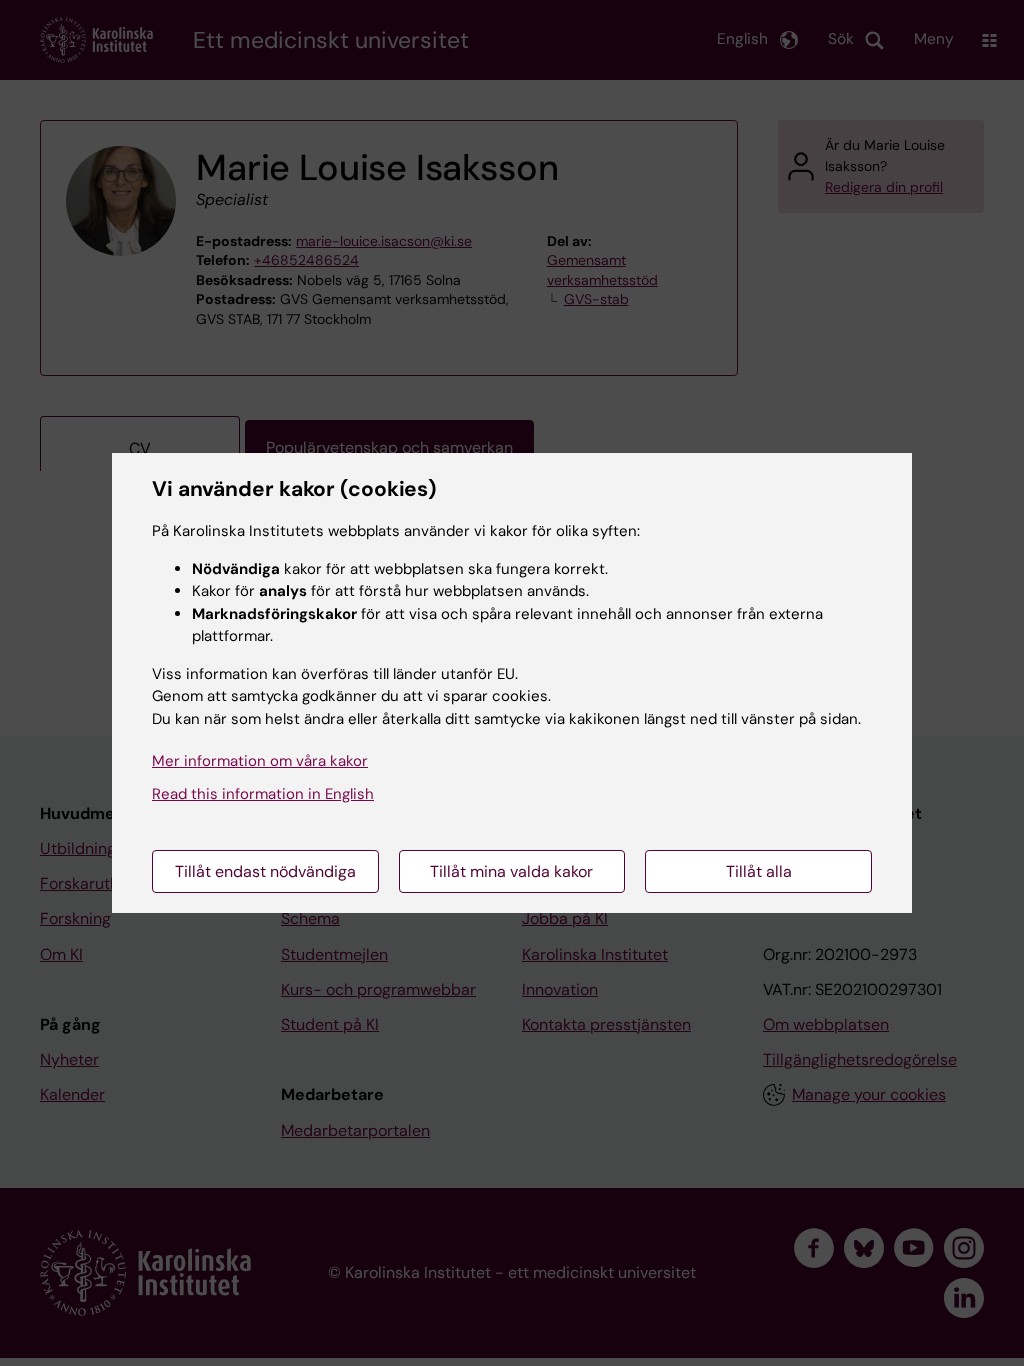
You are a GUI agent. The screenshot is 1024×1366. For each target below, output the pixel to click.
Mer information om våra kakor (260, 761)
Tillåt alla (759, 871)
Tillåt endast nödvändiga (265, 871)
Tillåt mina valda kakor (511, 871)
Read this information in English (263, 794)
